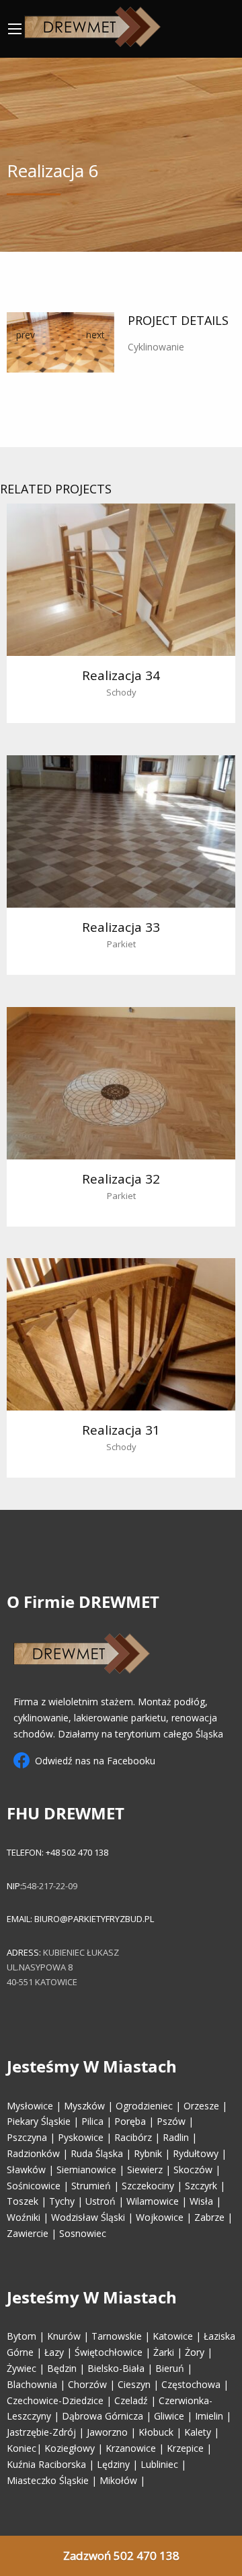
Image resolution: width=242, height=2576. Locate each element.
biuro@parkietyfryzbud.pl (94, 1919)
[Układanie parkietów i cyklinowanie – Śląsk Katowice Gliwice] (92, 24)
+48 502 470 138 (76, 1852)
